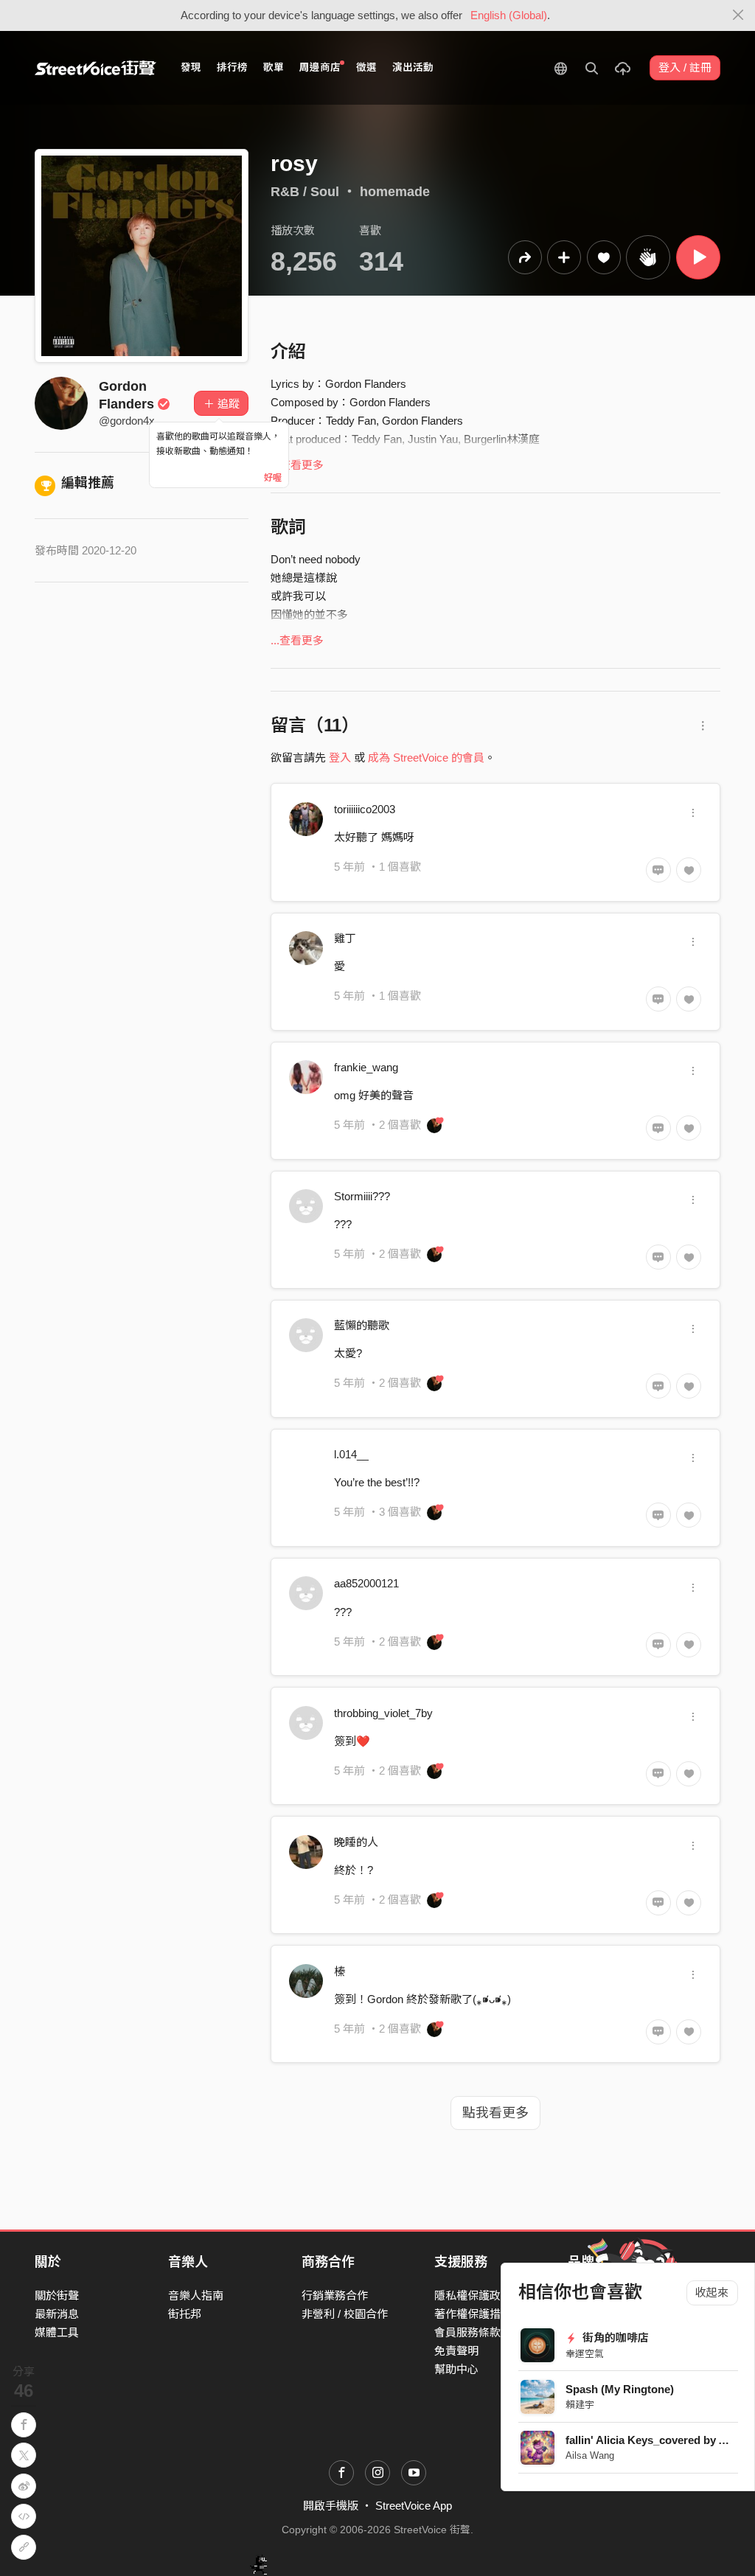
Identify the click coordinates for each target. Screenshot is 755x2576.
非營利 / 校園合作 (345, 2314)
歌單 (274, 67)
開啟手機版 (331, 2506)
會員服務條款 (467, 2332)
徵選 (366, 67)
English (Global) (509, 15)
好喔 (273, 478)
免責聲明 (456, 2351)
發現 (191, 67)
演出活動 (413, 67)
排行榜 (232, 67)
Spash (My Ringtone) (620, 2389)
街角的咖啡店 (614, 2337)
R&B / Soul (305, 192)
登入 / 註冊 (685, 67)
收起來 (712, 2293)
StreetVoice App (414, 2506)
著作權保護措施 (473, 2314)
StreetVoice (95, 68)
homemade (395, 192)
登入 (340, 758)
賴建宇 (580, 2405)
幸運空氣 (585, 2354)
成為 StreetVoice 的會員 (426, 758)
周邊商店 (320, 67)
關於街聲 (57, 2295)
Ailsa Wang (590, 2455)
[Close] (738, 15)
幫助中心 (456, 2369)
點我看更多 (495, 2113)
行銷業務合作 (335, 2295)
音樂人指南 (196, 2295)
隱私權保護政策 (473, 2295)
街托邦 (185, 2314)
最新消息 (57, 2314)
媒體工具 (57, 2332)
